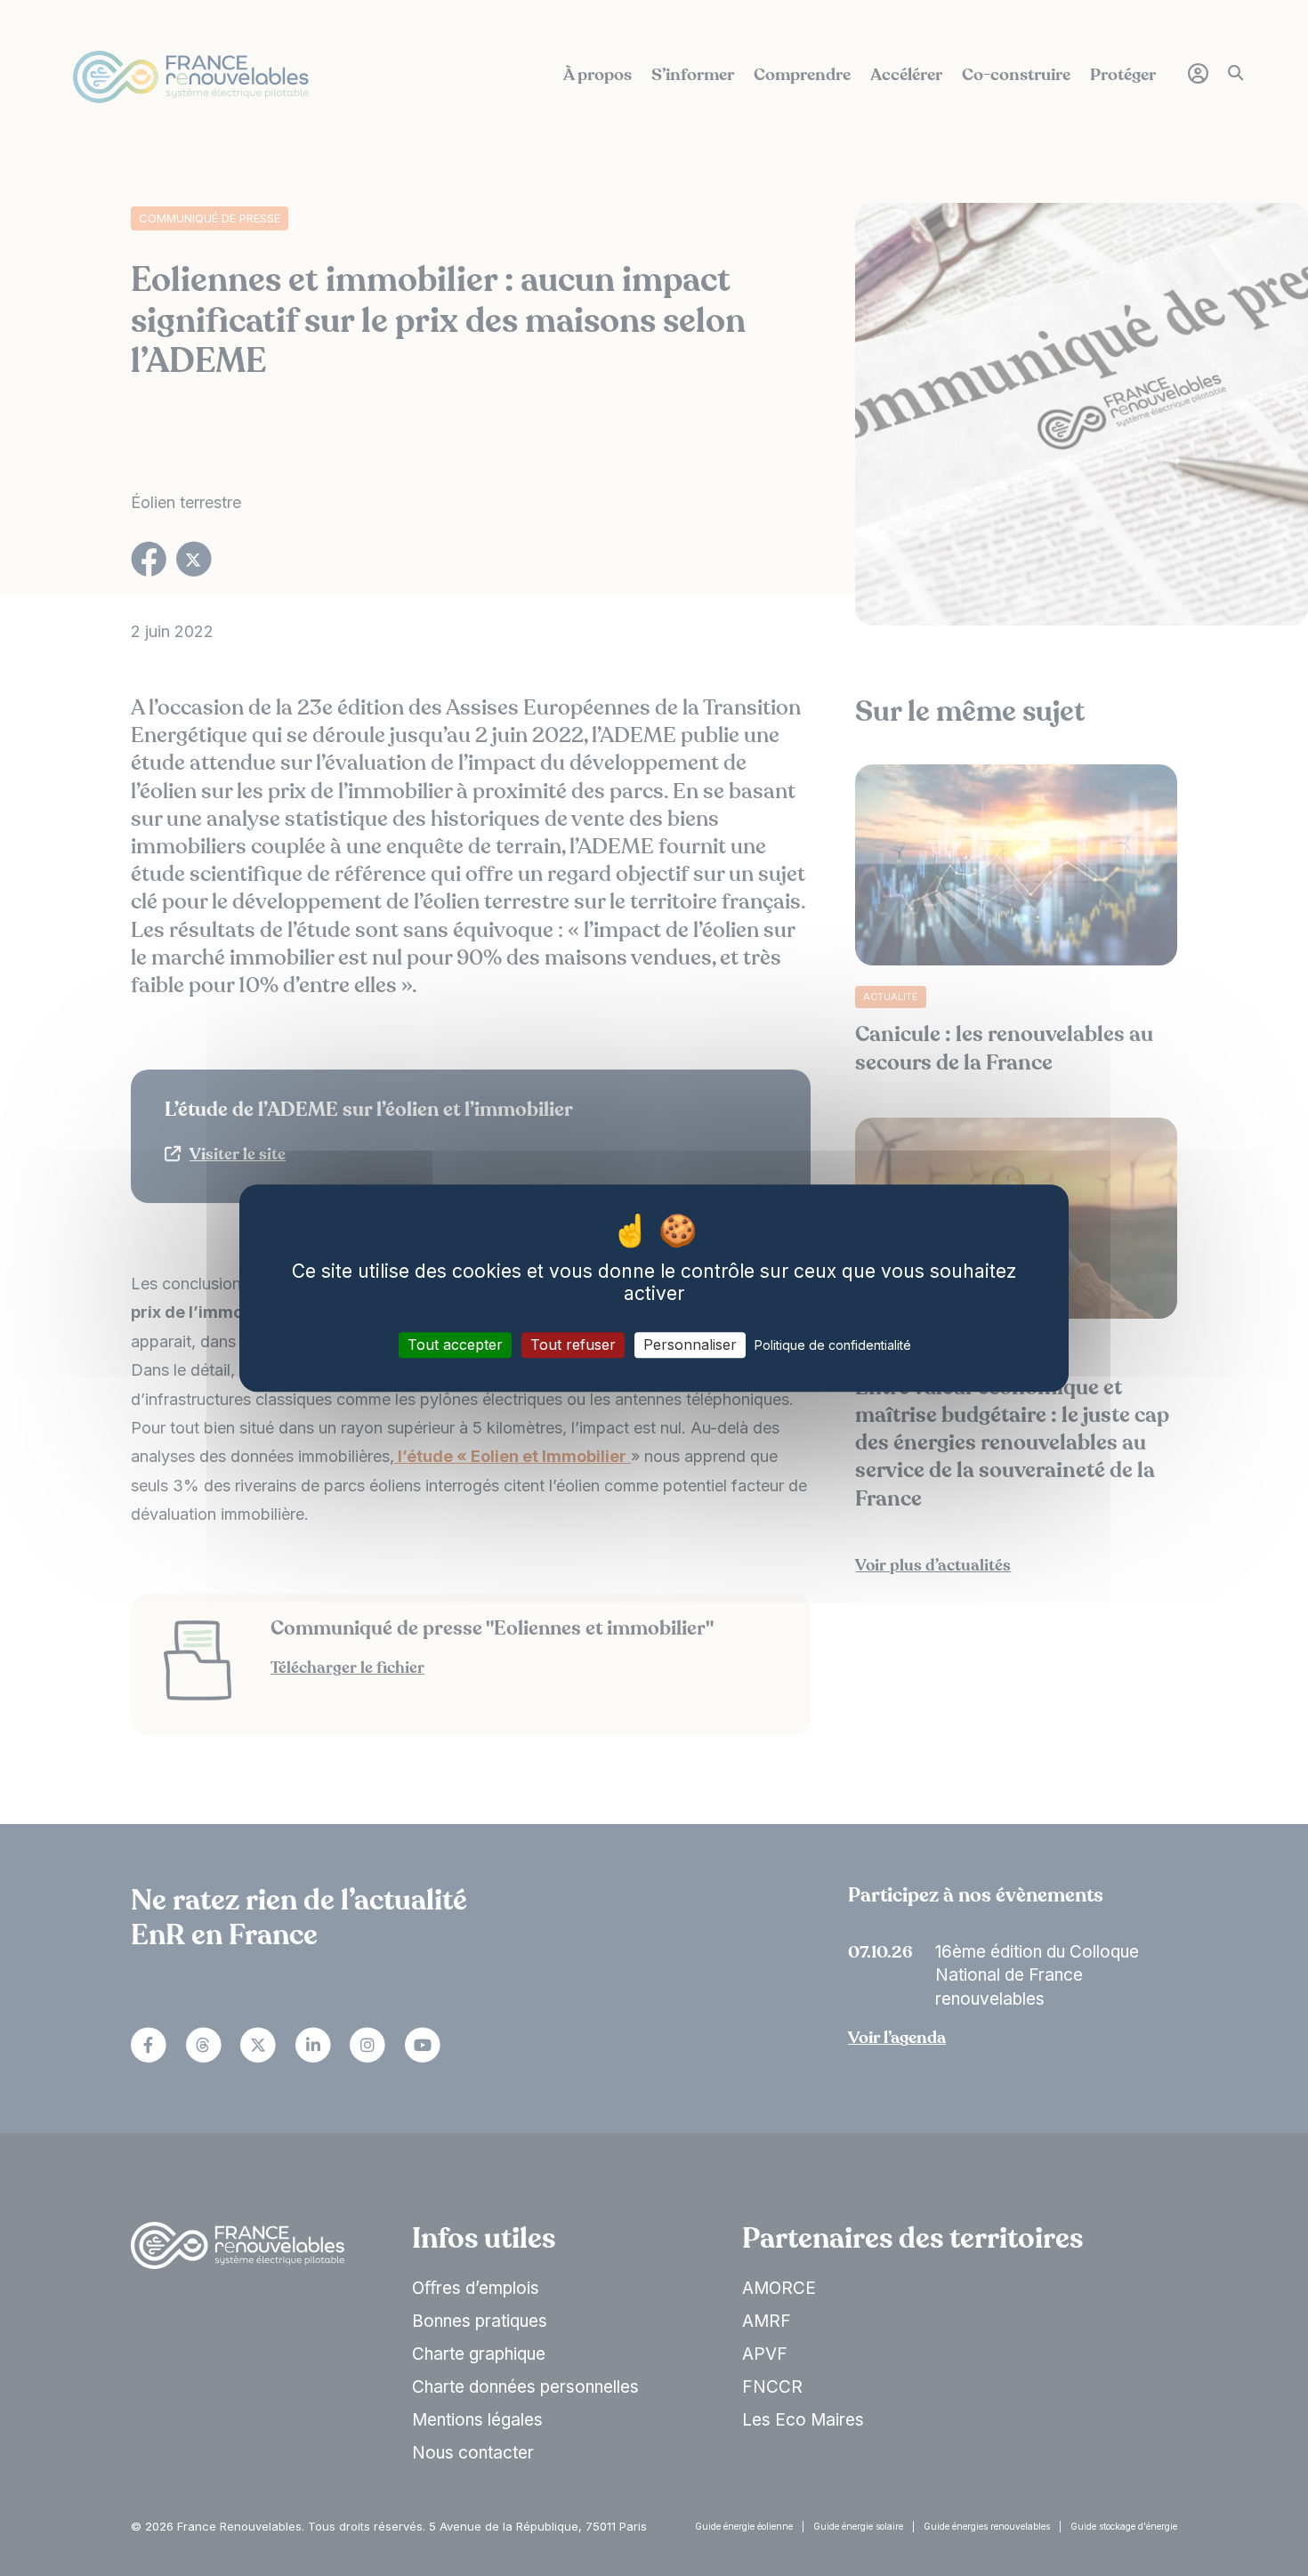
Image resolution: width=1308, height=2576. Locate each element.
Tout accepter (455, 1345)
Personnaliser (690, 1345)
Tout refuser (573, 1345)
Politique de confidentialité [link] (833, 1345)
